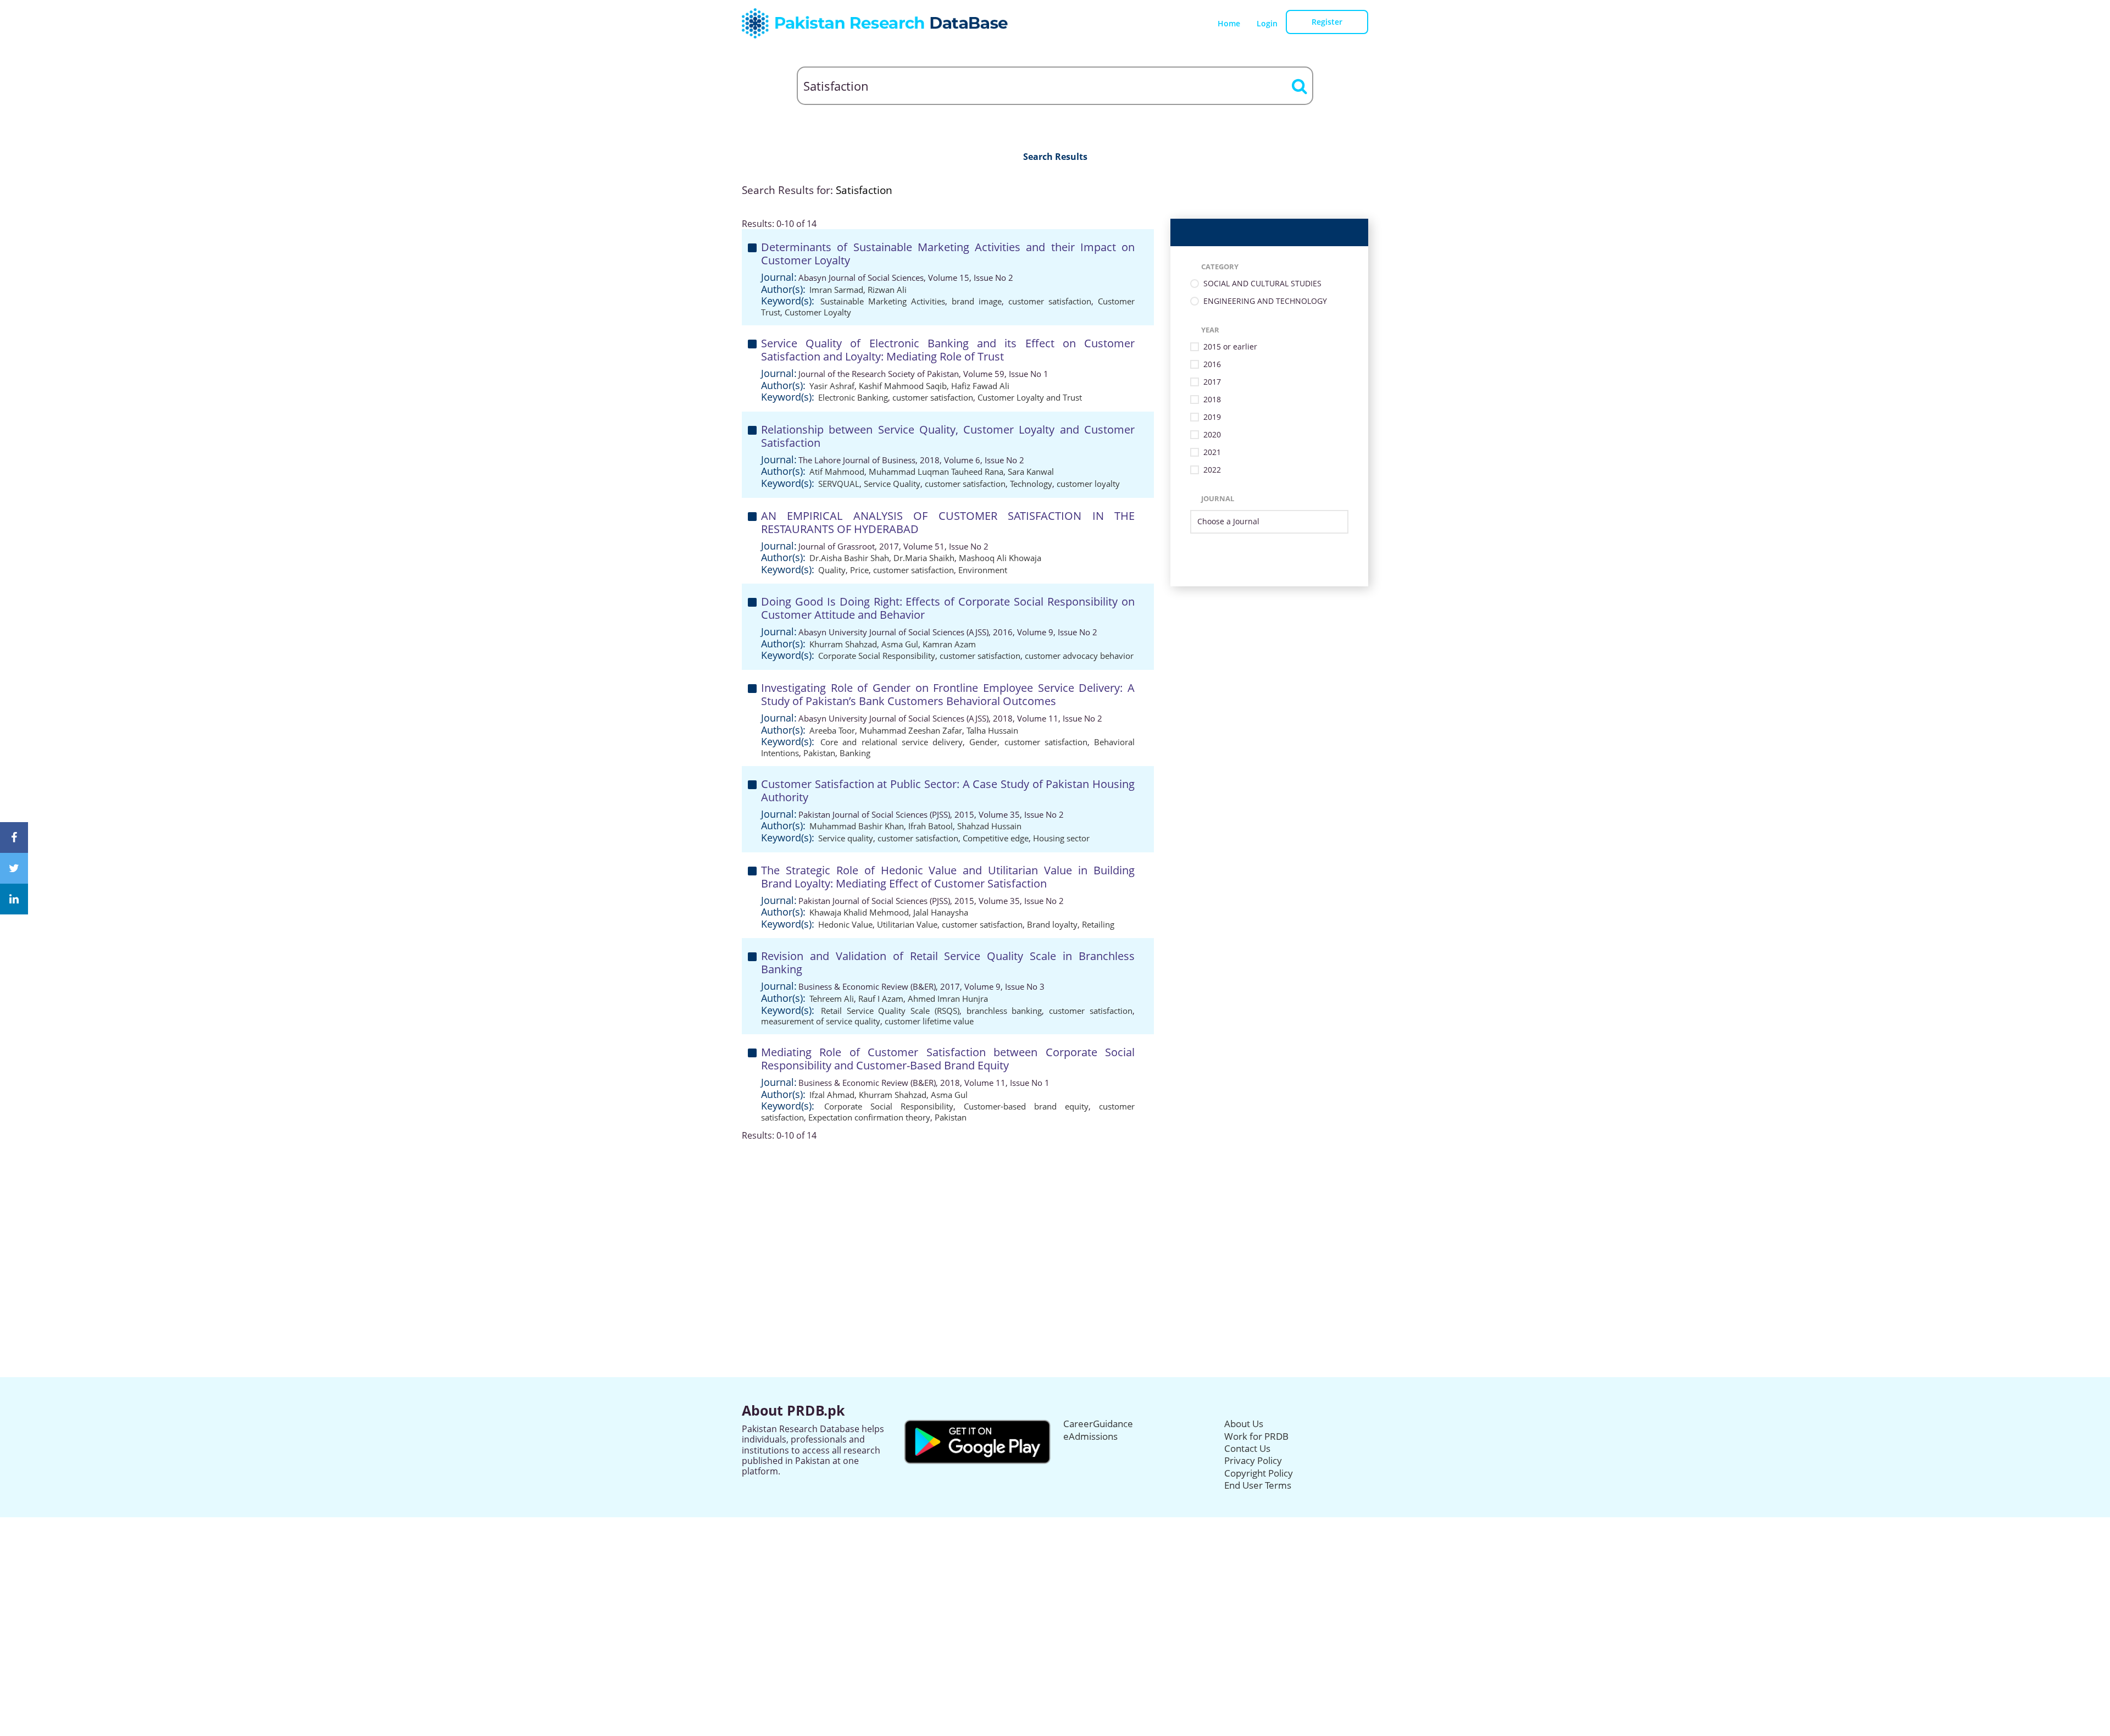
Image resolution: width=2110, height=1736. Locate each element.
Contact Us (1247, 1448)
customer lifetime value (929, 1021)
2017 (1212, 382)
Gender (983, 742)
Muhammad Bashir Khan (857, 826)
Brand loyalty (1052, 924)
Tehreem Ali (832, 999)
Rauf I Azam (881, 999)
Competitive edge (996, 838)
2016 (1212, 365)
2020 (1212, 435)
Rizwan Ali (887, 290)
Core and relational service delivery (892, 742)
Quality (832, 570)
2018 (1212, 400)
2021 (1212, 453)
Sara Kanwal (1031, 472)
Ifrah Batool (931, 826)
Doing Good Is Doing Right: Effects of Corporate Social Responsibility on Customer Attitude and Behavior (948, 608)
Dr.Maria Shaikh (924, 558)
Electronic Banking (853, 397)
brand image (977, 301)
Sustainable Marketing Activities (883, 301)
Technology (1031, 484)
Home (1229, 23)
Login (1267, 23)
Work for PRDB (1256, 1436)
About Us (1244, 1424)
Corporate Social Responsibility (877, 656)
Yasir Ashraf (832, 386)
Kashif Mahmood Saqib (903, 386)
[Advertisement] (1055, 1218)
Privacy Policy (1253, 1460)
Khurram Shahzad (843, 644)
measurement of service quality (821, 1021)
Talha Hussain (992, 730)
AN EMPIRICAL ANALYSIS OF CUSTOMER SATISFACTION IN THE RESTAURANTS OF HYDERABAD (948, 522)
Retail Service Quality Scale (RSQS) (890, 1011)
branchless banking (1004, 1011)
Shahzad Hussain (989, 826)
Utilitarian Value (907, 924)
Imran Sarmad (836, 290)
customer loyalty (1088, 484)
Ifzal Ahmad (832, 1095)
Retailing (1098, 924)
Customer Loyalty (818, 312)
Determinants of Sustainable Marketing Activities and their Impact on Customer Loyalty (948, 254)
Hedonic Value (845, 924)
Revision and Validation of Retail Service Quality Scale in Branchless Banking (948, 963)
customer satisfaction (1050, 301)
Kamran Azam (949, 644)
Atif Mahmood (837, 472)
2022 (1212, 470)
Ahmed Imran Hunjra (948, 999)
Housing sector (1061, 838)
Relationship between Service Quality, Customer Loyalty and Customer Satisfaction (948, 436)
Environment (983, 570)
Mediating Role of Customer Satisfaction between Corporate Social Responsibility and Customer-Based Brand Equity (948, 1059)
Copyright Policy (1259, 1473)
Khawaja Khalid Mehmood (859, 912)
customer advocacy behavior (1079, 656)
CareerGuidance (1098, 1424)
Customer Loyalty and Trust (1030, 397)
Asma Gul (900, 644)
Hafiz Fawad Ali (980, 386)
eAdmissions (1090, 1436)
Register (1327, 22)
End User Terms (1258, 1485)
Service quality (846, 838)
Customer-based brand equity (1026, 1106)
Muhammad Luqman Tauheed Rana (936, 472)
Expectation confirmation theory (869, 1117)
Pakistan (819, 753)
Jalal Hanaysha (941, 912)
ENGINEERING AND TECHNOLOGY (1265, 301)
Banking (855, 753)
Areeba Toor (832, 730)
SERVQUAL (839, 484)
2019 (1212, 417)
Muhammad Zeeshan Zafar (911, 730)
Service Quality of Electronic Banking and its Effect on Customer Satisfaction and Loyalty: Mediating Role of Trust (948, 350)
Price (859, 570)
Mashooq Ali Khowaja (1000, 558)
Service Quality (892, 484)
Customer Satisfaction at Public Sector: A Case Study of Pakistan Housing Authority (948, 791)
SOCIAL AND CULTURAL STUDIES (1262, 284)
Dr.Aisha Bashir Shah (849, 558)
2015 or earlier (1230, 347)
